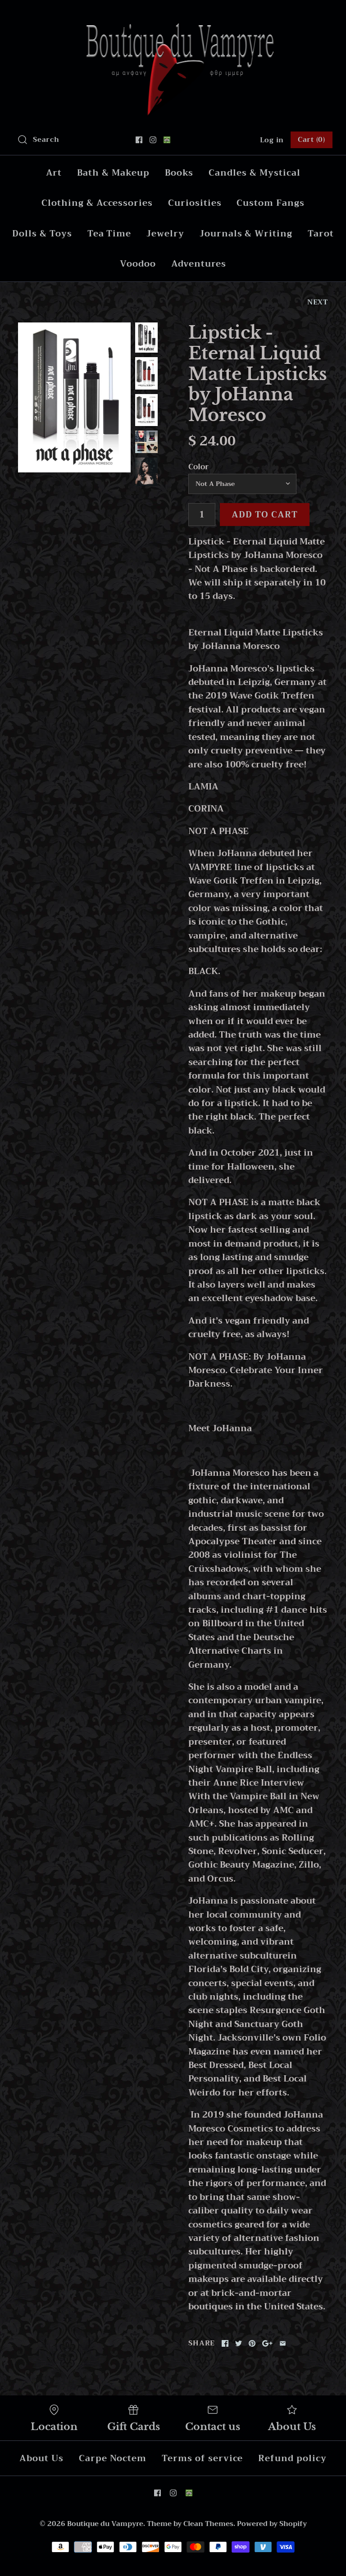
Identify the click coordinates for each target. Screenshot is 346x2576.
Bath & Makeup (113, 173)
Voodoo (138, 264)
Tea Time (109, 234)
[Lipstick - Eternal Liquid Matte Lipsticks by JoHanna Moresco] (74, 397)
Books (179, 173)
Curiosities (195, 203)
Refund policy (292, 2458)
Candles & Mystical (254, 173)
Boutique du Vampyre (105, 2524)
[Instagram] (153, 140)
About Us (41, 2458)
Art (54, 173)
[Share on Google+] (267, 2343)
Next (318, 302)
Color (198, 467)
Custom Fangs (270, 203)
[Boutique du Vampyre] (173, 16)
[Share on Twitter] (239, 2343)
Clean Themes (208, 2524)
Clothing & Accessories (97, 203)
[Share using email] (283, 2343)
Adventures (199, 264)
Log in (272, 140)
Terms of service (202, 2458)
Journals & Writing (246, 234)
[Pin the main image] (252, 2343)
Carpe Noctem (113, 2458)
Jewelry (165, 234)
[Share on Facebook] (225, 2343)
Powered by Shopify (272, 2524)
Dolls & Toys (42, 234)
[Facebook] (139, 140)
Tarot (321, 234)
